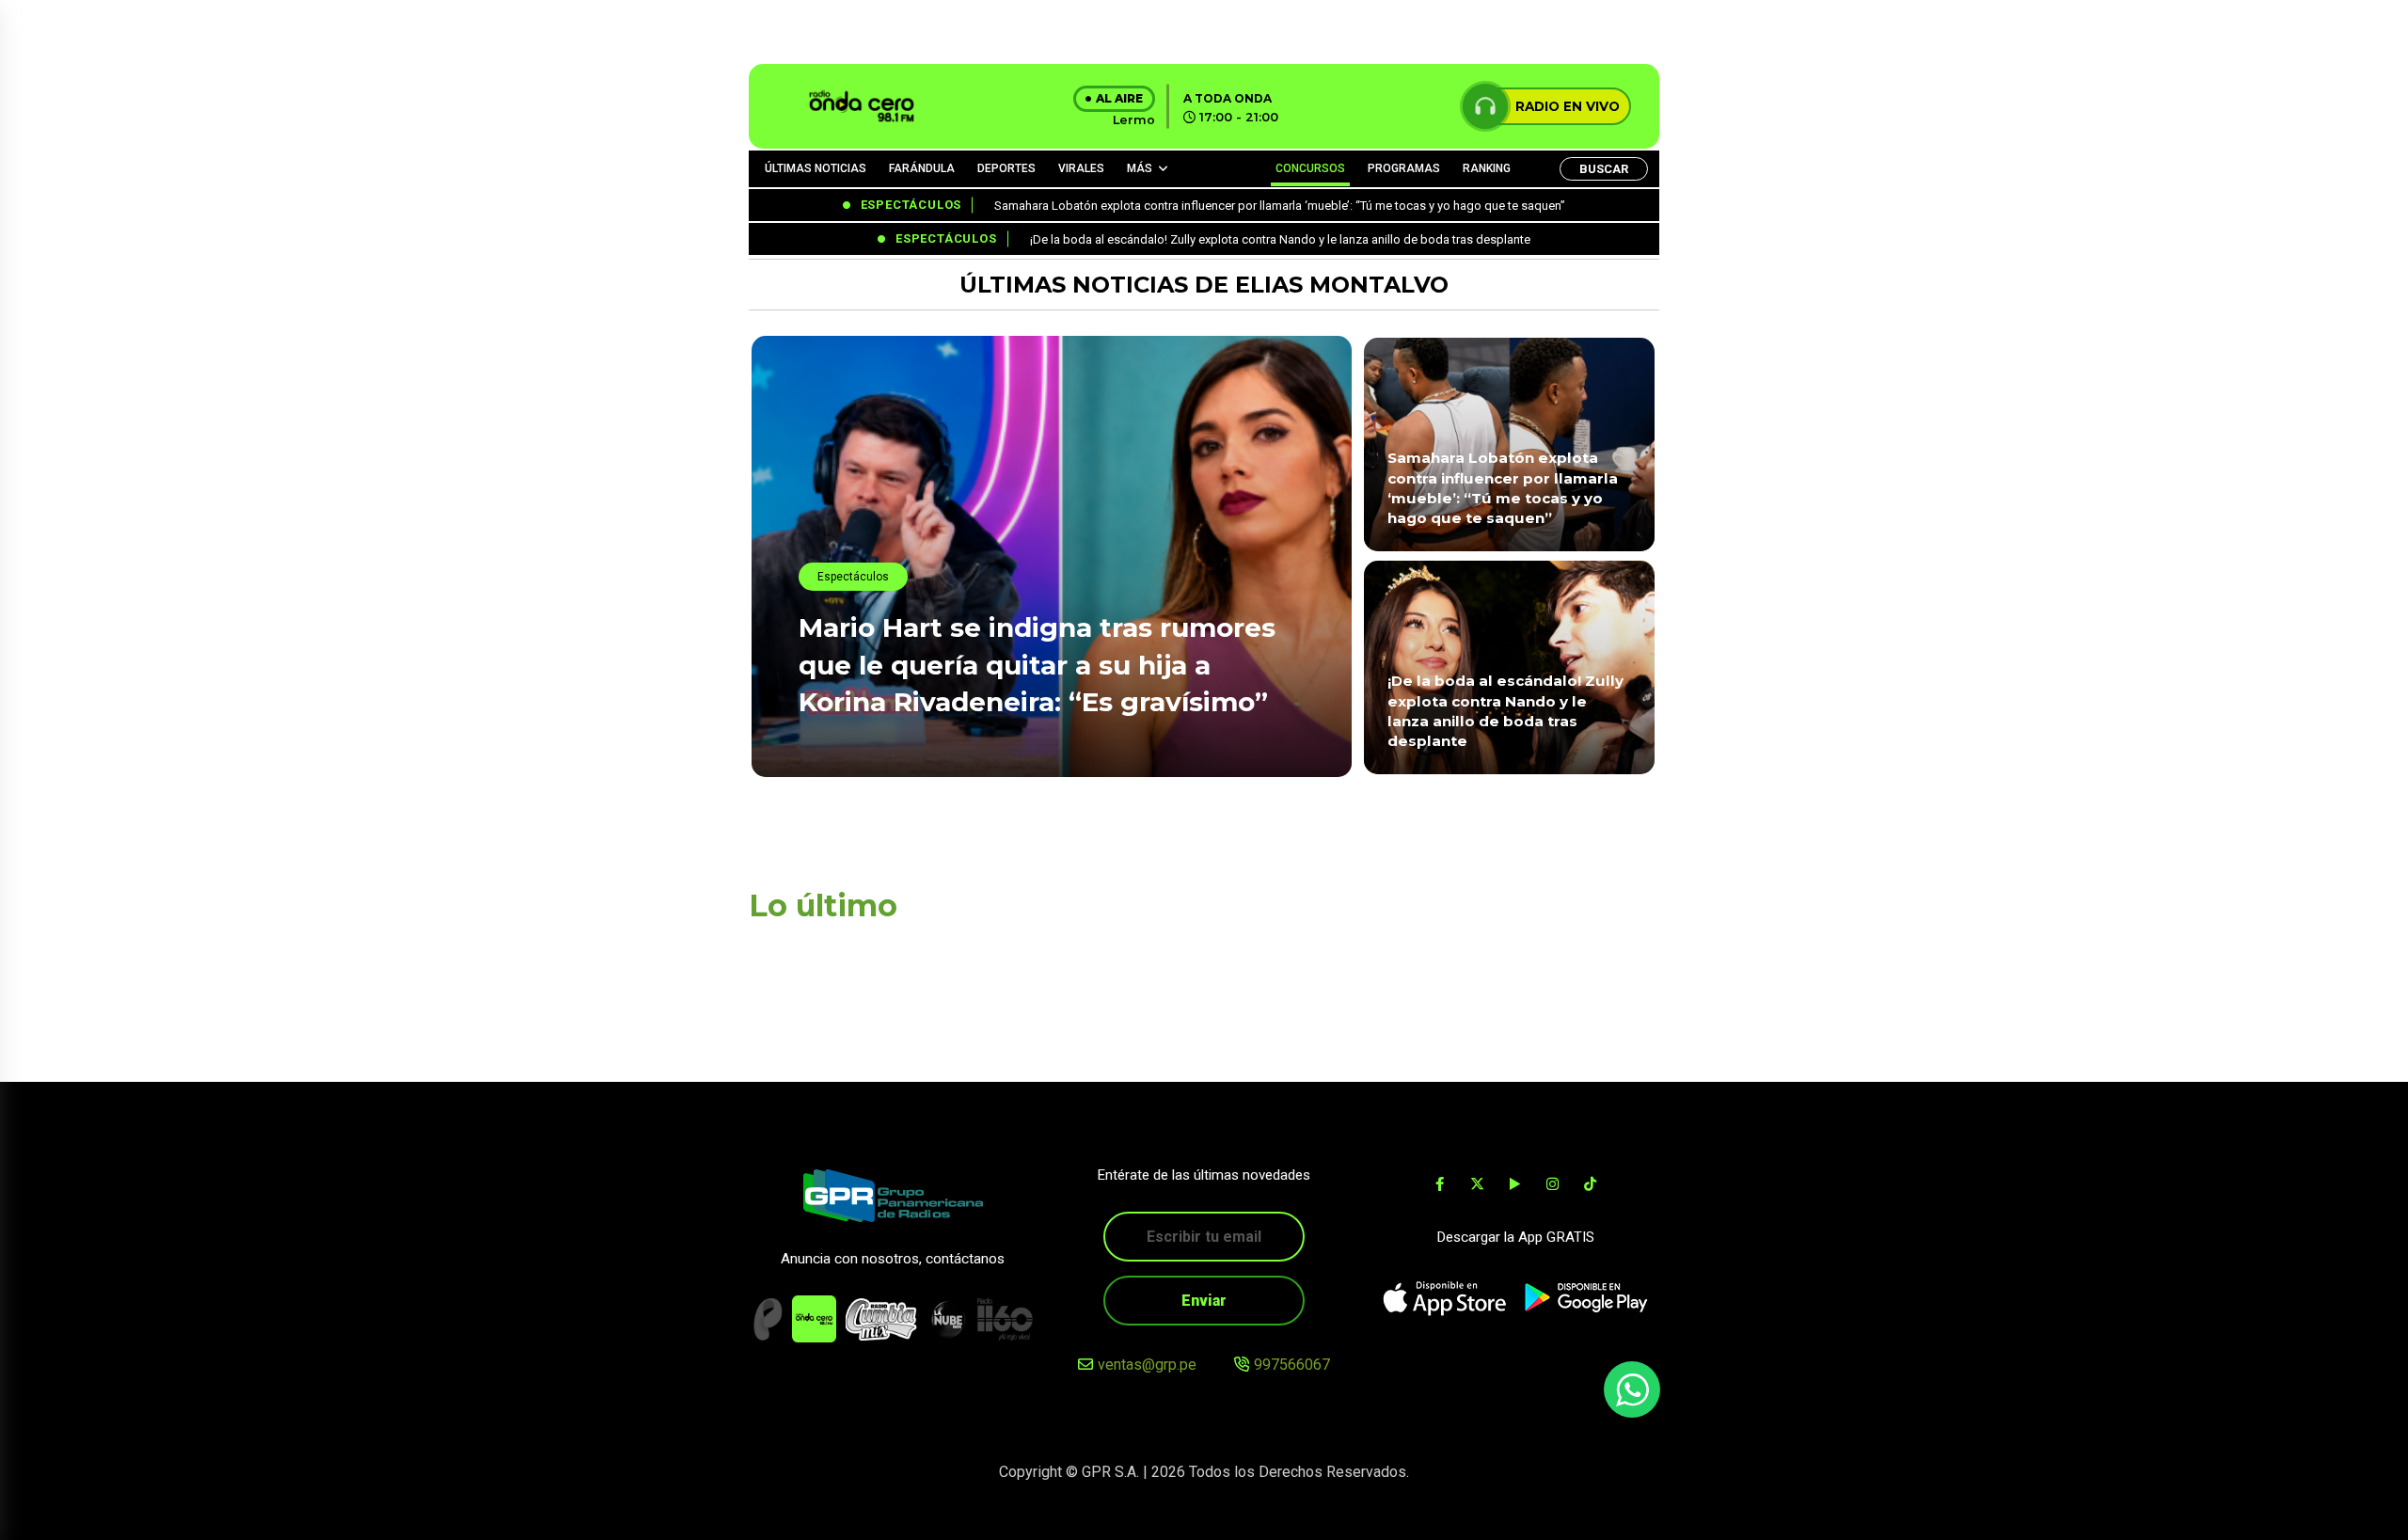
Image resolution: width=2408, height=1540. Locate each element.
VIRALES (1081, 168)
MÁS (1140, 168)
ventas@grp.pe (1147, 1365)
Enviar (1204, 1301)
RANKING (1487, 168)
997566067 (1292, 1365)
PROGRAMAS (1404, 168)
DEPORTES (1006, 168)
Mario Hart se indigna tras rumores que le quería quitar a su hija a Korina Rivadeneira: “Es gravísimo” (1037, 664)
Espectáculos (853, 577)
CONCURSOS (1310, 168)
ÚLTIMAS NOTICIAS (816, 168)
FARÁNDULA (922, 168)
